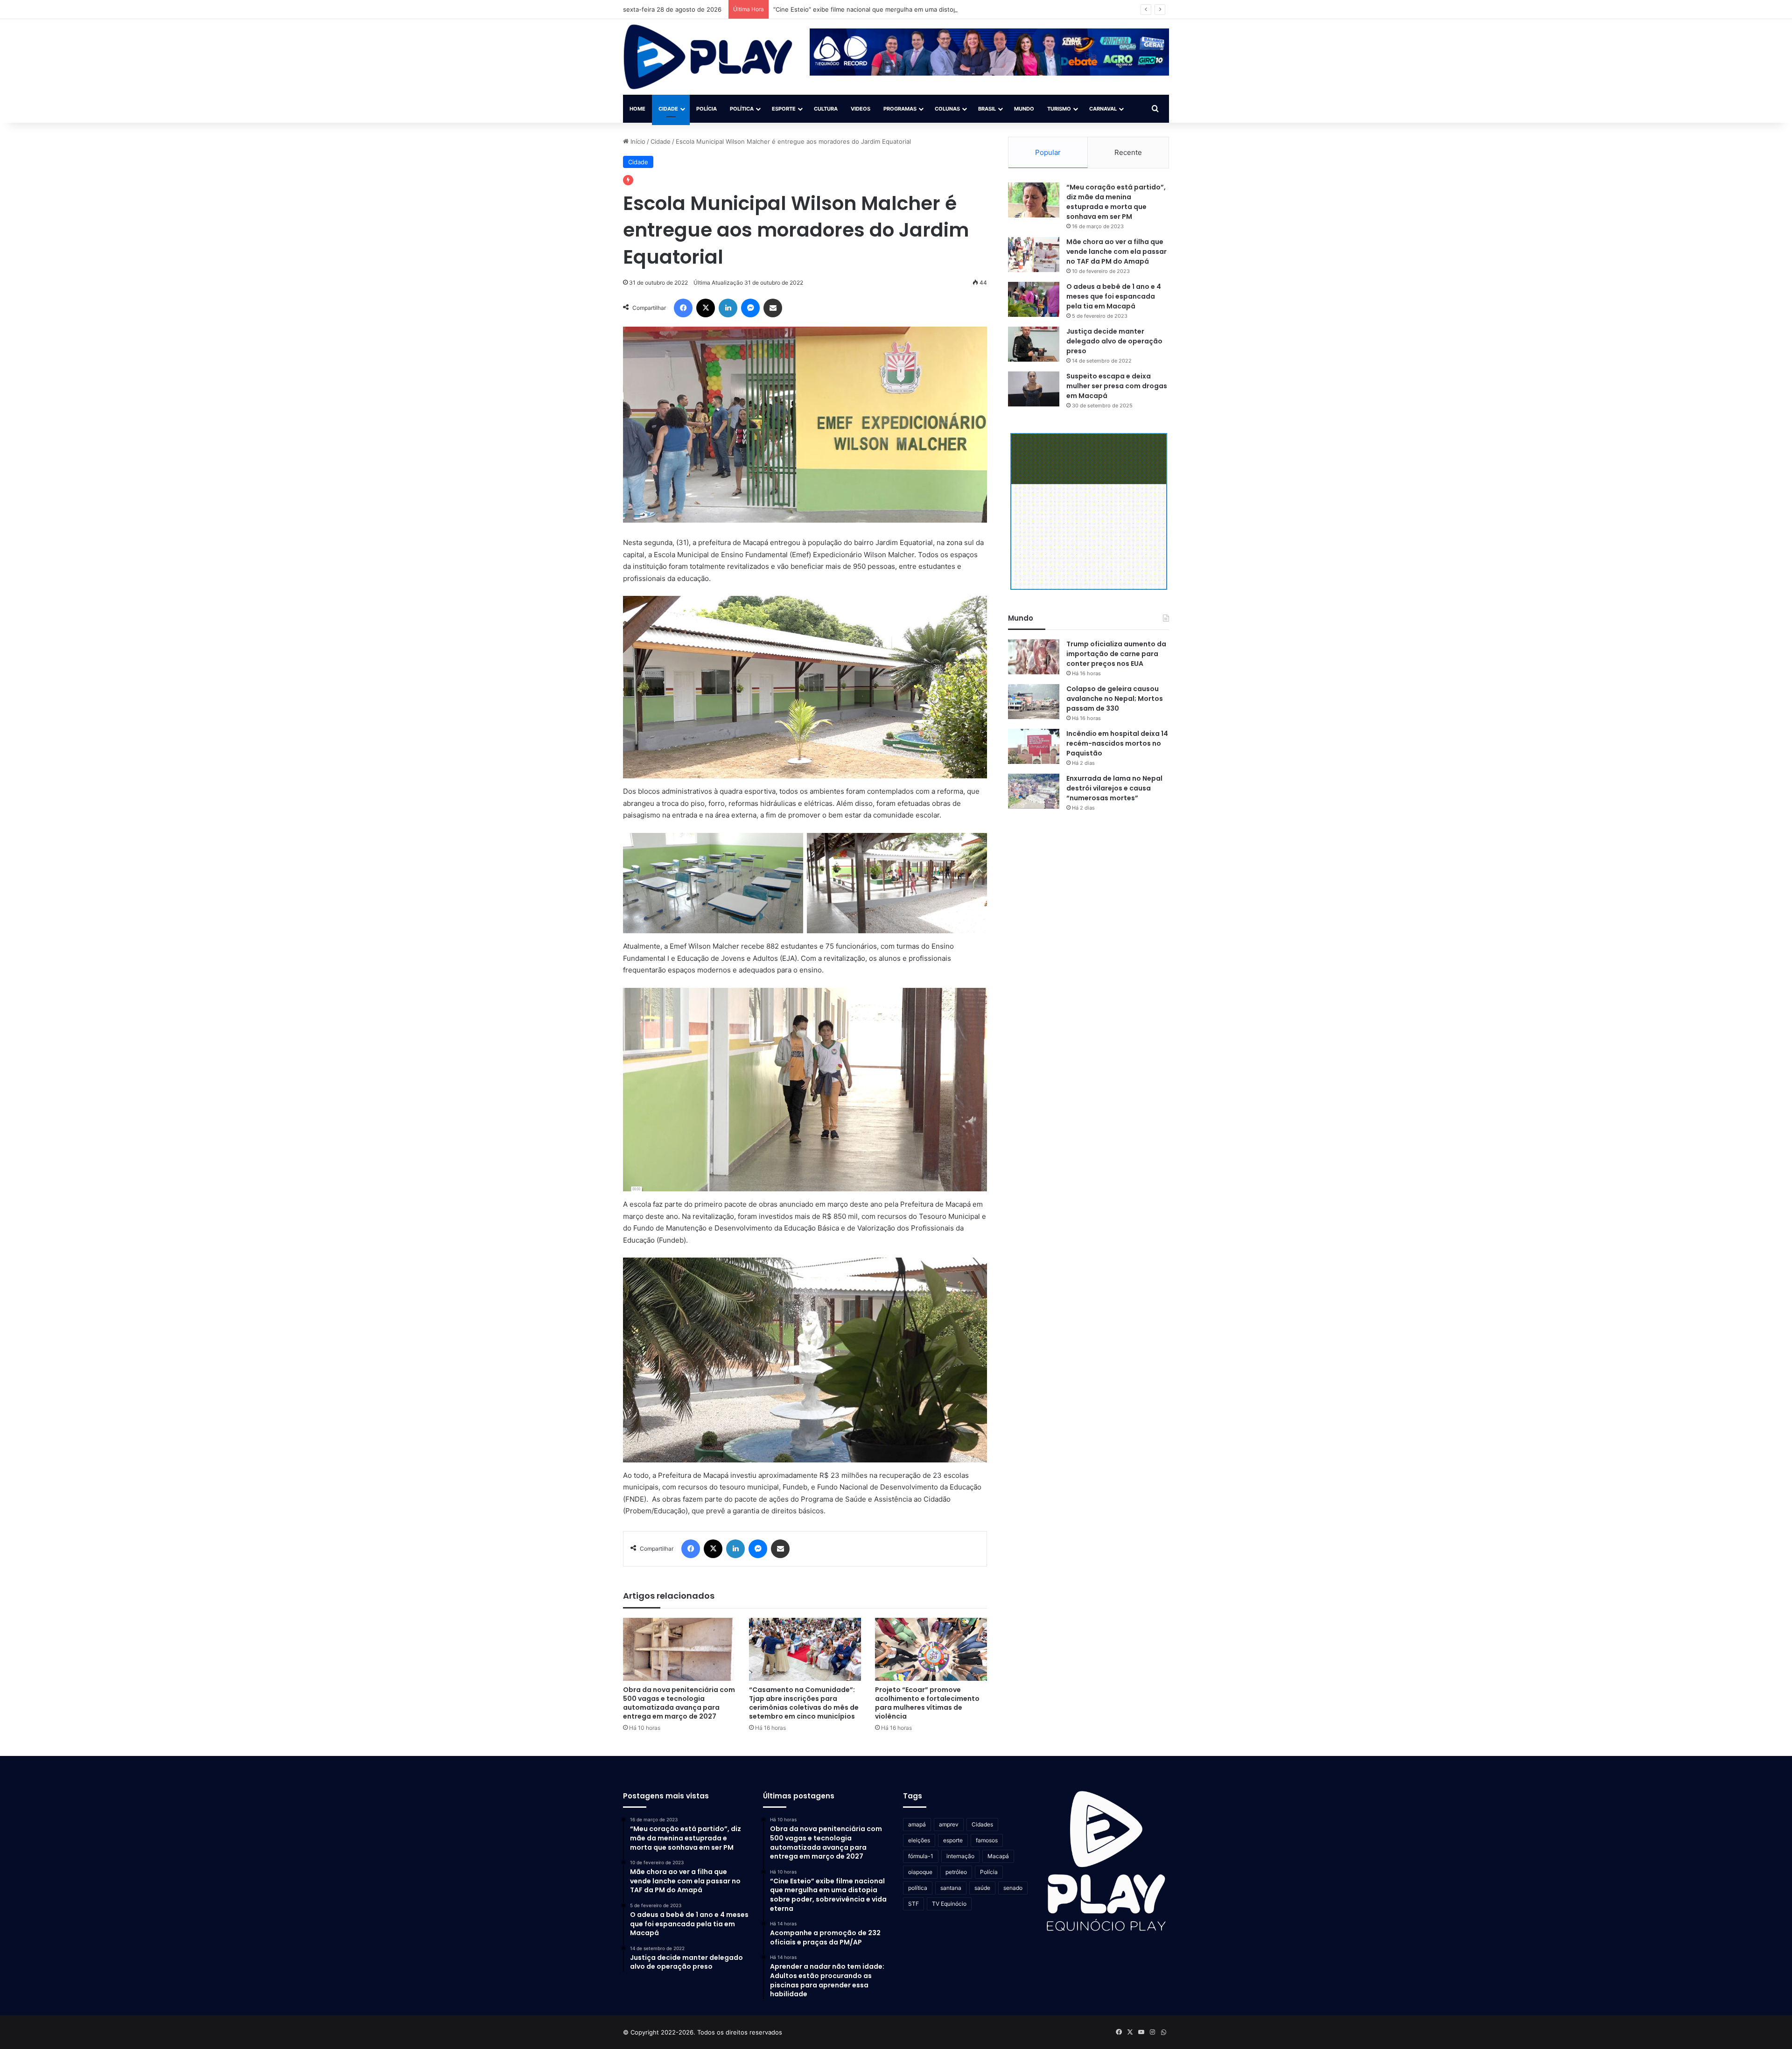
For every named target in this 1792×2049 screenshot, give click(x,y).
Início (637, 141)
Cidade (668, 109)
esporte (953, 1840)
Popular (1048, 152)
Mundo (1024, 109)
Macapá (998, 1856)
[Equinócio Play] (708, 57)
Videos (861, 109)
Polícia (707, 109)
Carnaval (1103, 109)
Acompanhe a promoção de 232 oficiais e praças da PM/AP (859, 9)
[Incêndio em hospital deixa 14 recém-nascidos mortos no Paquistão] (1034, 746)
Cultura (826, 109)
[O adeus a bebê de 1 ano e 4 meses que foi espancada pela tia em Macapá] (1034, 299)
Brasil (987, 109)
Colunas (947, 109)
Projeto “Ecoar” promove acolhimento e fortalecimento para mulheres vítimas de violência (927, 1703)
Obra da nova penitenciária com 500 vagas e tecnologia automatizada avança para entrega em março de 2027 (679, 1703)
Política (742, 109)
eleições (919, 1840)
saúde (982, 1888)
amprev (949, 1824)
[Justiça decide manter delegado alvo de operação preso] (1034, 344)
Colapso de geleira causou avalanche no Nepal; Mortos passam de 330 (1115, 699)
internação (960, 1856)
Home (637, 109)
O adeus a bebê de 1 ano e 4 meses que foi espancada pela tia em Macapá (1114, 296)
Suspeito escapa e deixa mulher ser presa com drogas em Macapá (1117, 386)
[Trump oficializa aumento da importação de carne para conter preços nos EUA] (1034, 657)
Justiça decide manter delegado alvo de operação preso (1114, 341)
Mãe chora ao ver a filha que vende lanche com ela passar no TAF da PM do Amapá (1116, 252)
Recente (1128, 152)
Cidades (982, 1824)
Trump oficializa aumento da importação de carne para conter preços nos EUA (1116, 654)
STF (913, 1904)
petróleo (956, 1872)
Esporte (784, 109)
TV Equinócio (949, 1904)
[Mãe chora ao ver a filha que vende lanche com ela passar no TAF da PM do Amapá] (1034, 255)
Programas (900, 109)
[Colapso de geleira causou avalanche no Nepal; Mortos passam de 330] (1034, 702)
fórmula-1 (921, 1856)
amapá (917, 1824)
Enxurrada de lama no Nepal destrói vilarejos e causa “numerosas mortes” (1114, 788)
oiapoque (920, 1872)
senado (1013, 1888)
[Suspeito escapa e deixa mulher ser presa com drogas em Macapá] (1034, 389)
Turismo (1059, 109)
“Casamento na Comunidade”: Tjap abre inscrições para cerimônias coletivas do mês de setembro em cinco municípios (804, 1703)
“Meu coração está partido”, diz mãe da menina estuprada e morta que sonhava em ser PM (1116, 202)
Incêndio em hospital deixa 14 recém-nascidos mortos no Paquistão (1117, 743)
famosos (987, 1840)
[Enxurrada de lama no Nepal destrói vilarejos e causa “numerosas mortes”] (1034, 791)
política (918, 1888)
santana (951, 1888)
